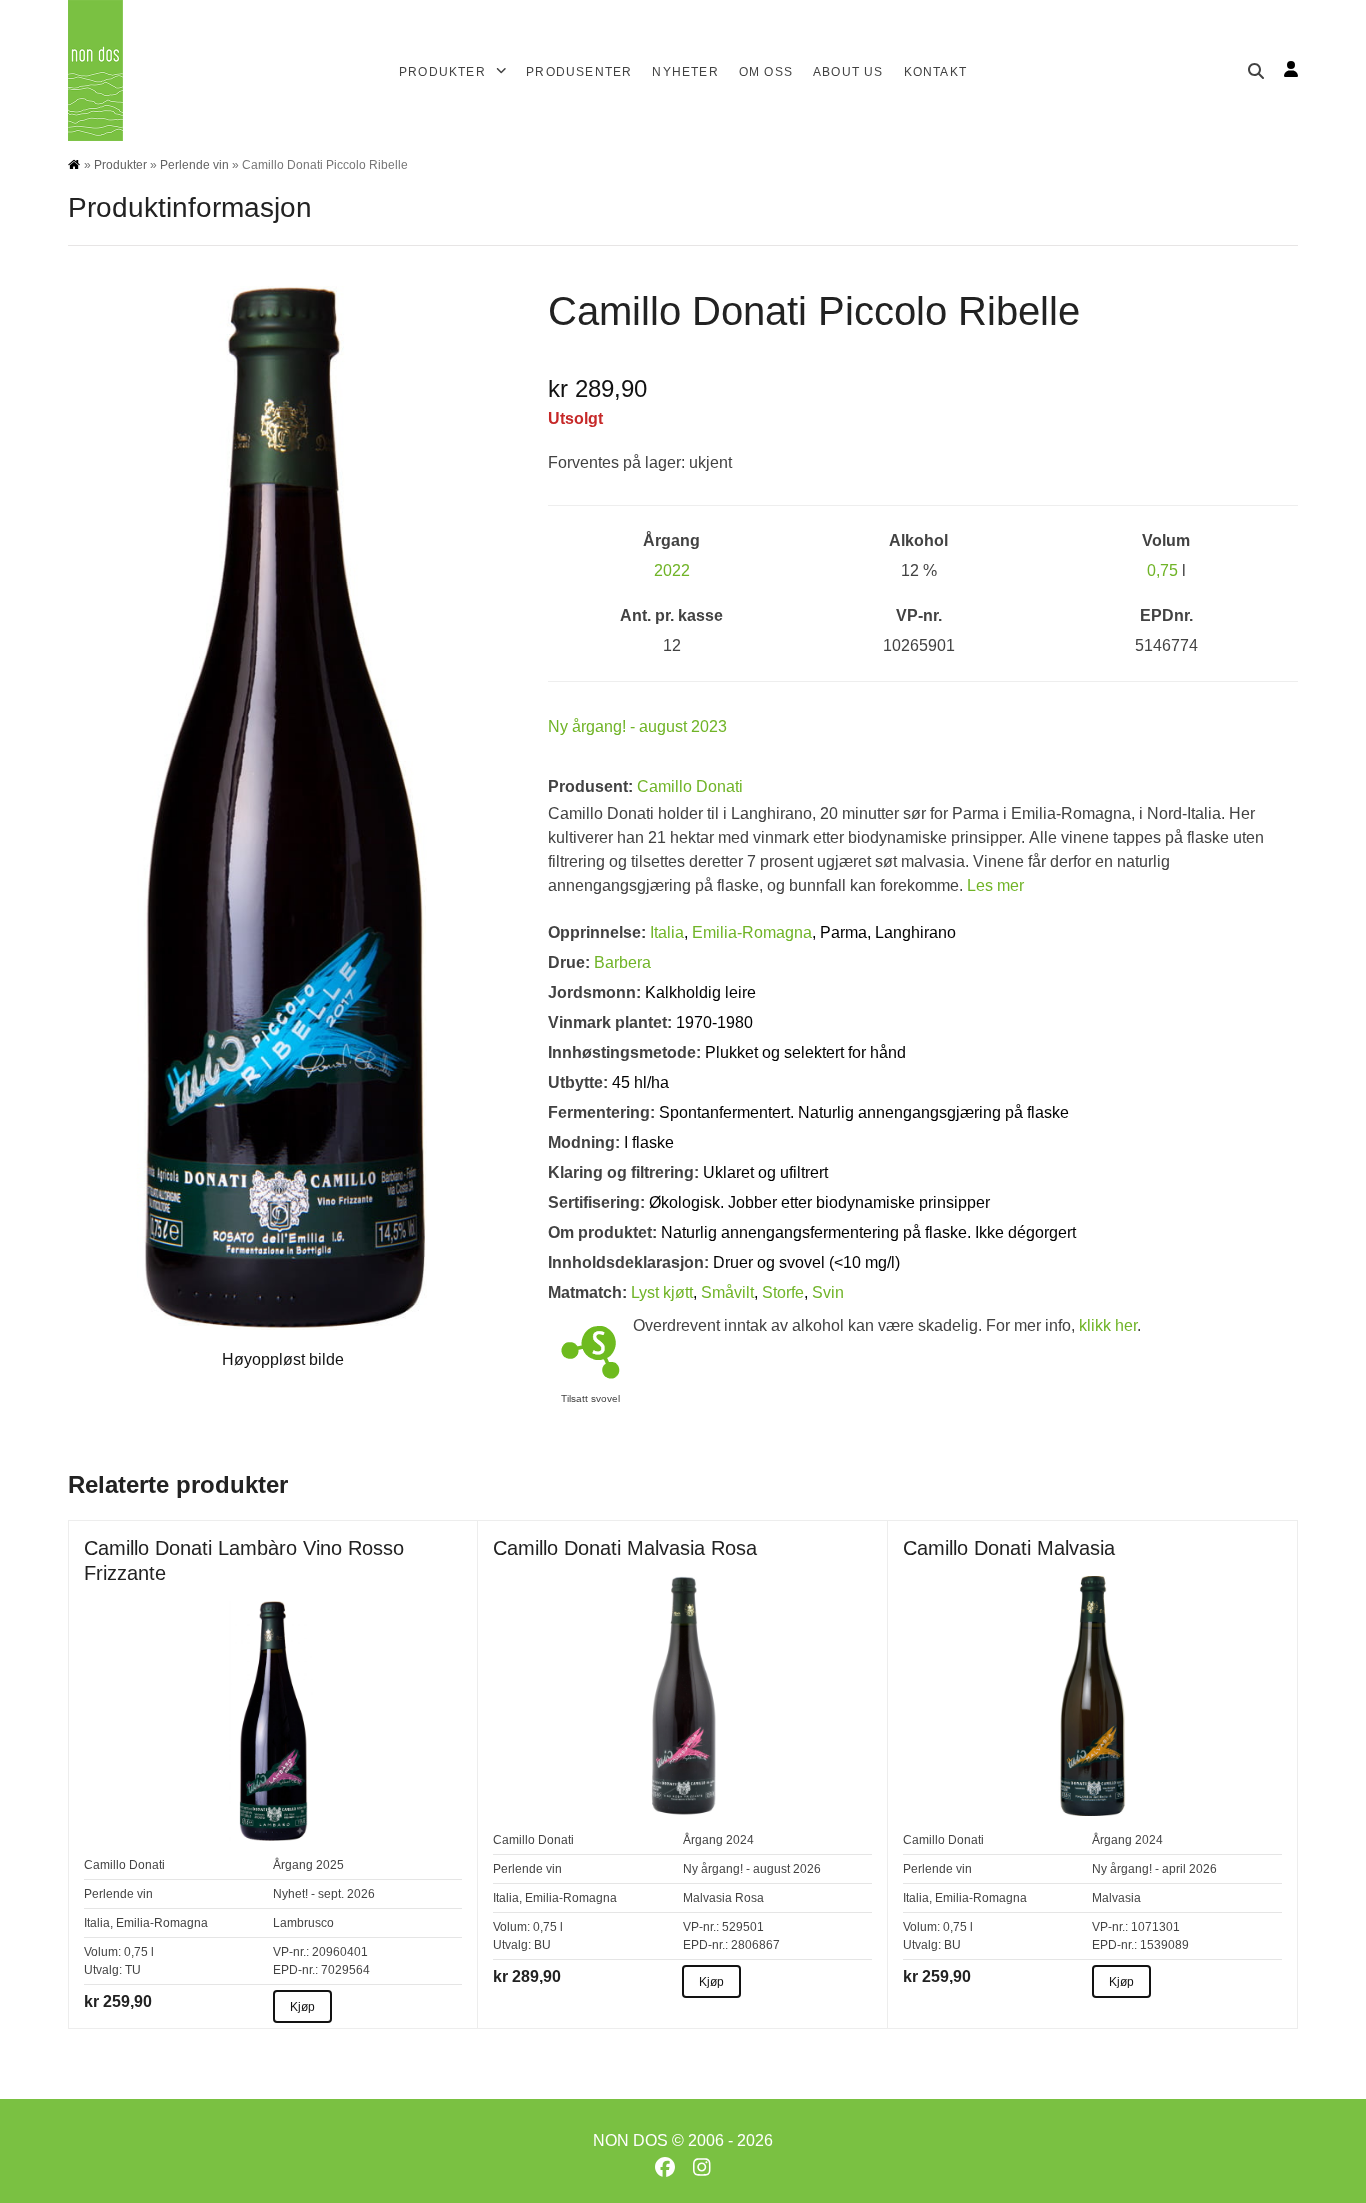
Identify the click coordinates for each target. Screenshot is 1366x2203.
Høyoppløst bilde (283, 1359)
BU (542, 1945)
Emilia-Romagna (752, 932)
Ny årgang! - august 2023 (637, 726)
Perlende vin (194, 165)
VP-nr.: (291, 1952)
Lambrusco (303, 1923)
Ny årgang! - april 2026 (1154, 1869)
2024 (740, 1840)
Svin (828, 1292)
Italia (667, 932)
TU (133, 1970)
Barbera (622, 962)
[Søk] (1256, 71)
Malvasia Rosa (723, 1898)
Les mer (995, 885)
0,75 (1162, 570)
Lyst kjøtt (662, 1292)
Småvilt (727, 1292)
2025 (330, 1865)
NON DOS (630, 2140)
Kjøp (302, 2007)
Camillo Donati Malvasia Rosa (625, 1548)
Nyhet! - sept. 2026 (324, 1894)
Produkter (120, 165)
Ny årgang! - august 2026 (752, 1869)
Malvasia (1116, 1898)
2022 (672, 570)
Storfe (783, 1292)
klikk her (1108, 1325)
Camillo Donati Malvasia (1009, 1548)
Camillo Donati (690, 786)
